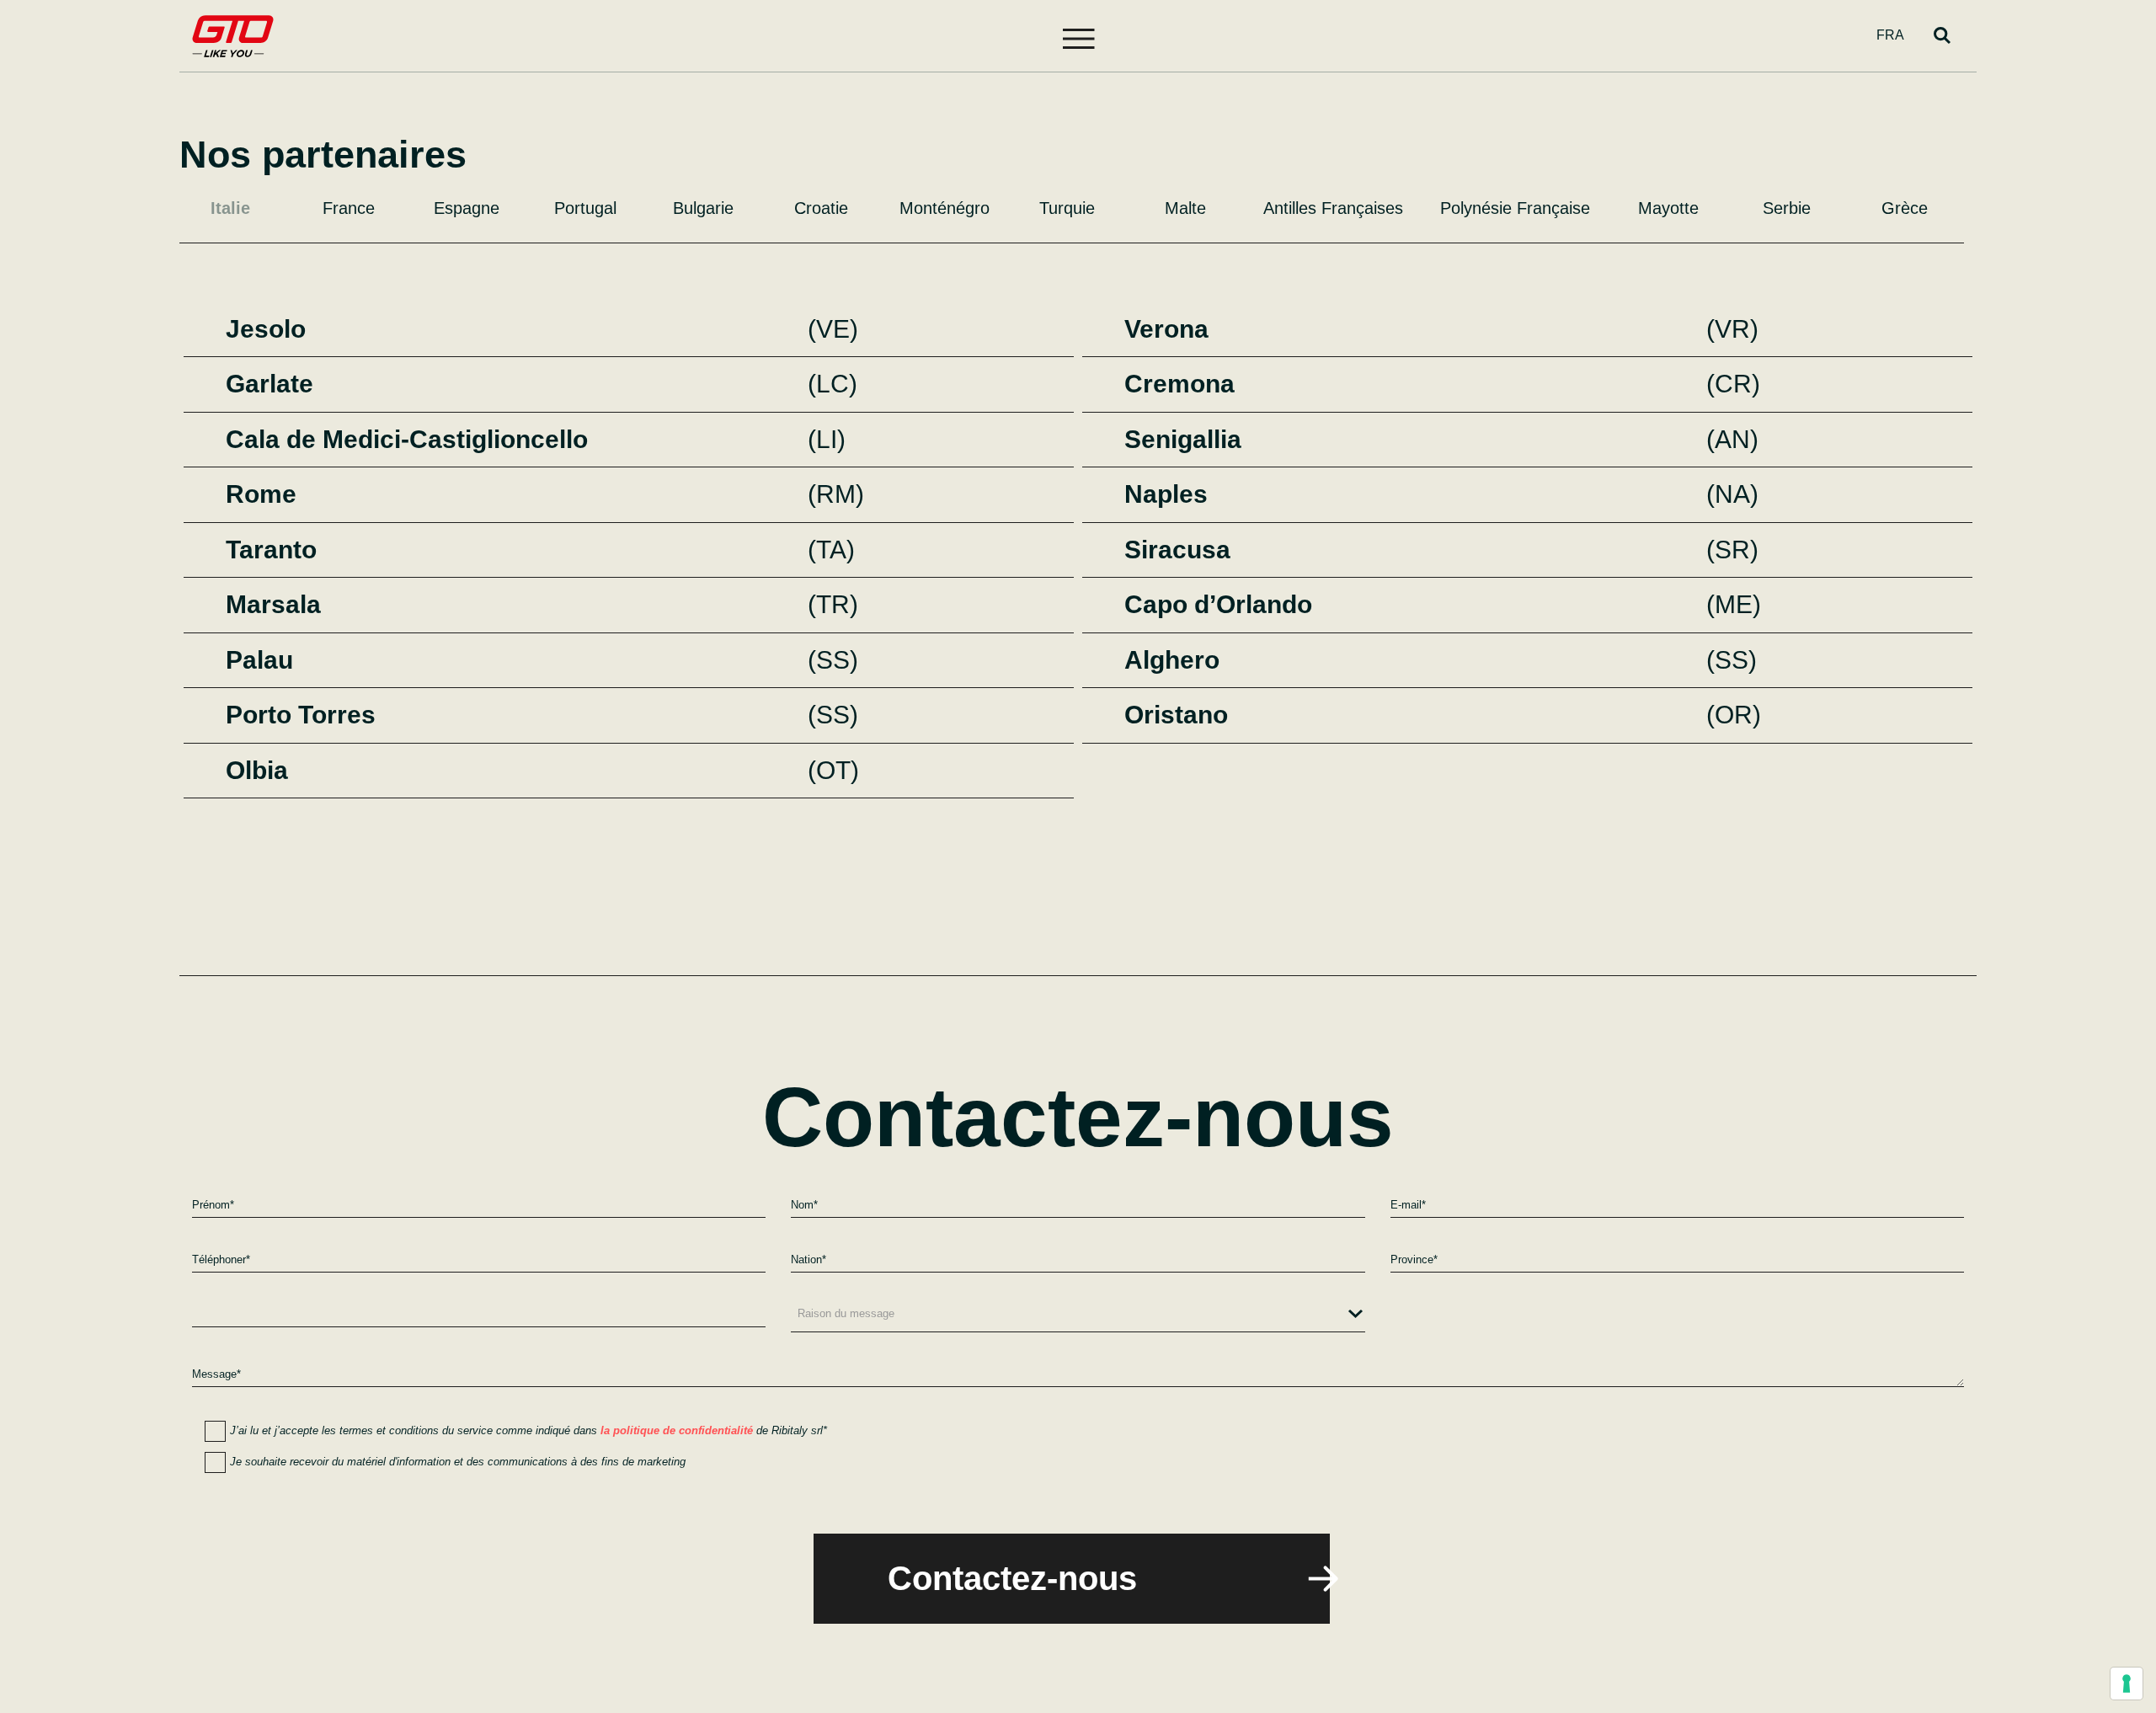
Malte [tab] (1185, 208)
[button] (1078, 34)
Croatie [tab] (821, 208)
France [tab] (349, 208)
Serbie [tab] (1787, 208)
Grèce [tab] (1905, 208)
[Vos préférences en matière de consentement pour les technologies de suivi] (2127, 1684)
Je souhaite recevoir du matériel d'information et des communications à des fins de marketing (458, 1462)
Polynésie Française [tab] (1515, 208)
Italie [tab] (230, 208)
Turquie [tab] (1067, 208)
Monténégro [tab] (945, 208)
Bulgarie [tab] (703, 208)
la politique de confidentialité (677, 1430)
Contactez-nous (1012, 1578)
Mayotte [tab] (1668, 208)
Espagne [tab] (467, 208)
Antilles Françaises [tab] (1333, 208)
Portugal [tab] (585, 208)
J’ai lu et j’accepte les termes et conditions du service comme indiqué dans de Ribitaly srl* (528, 1430)
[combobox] (1078, 1317)
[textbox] (1078, 1314)
